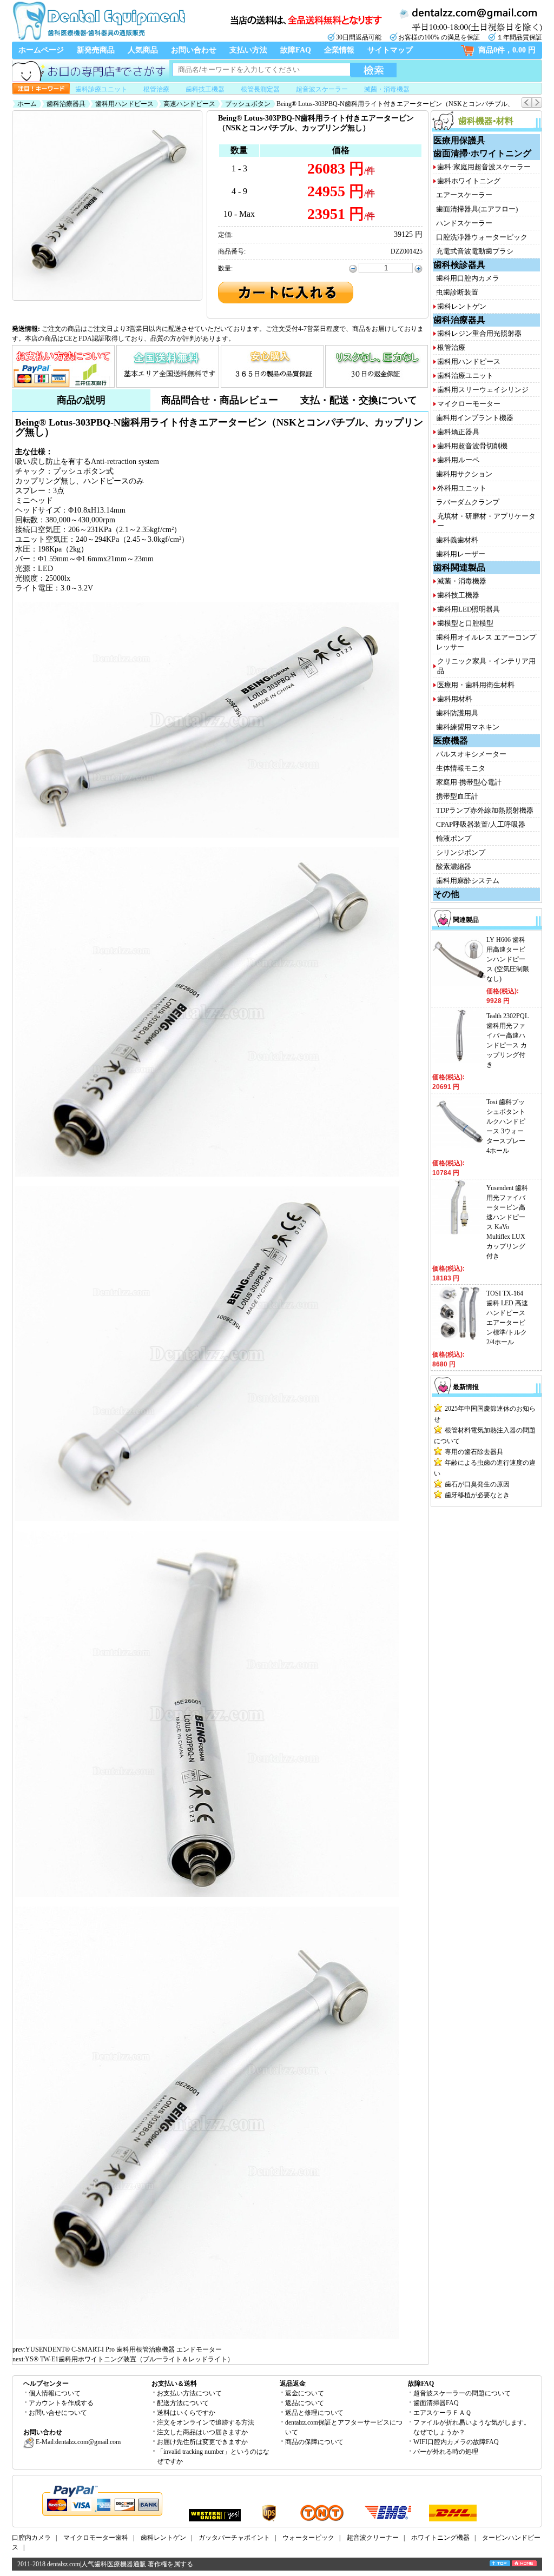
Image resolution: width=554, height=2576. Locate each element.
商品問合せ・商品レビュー (220, 400)
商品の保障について (314, 2442)
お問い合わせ (194, 50)
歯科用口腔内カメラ (468, 278)
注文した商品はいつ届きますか (202, 2432)
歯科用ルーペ (458, 460)
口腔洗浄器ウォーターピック (482, 237)
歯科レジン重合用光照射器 (479, 333)
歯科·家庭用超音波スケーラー (484, 167)
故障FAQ (296, 50)
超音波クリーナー (373, 2538)
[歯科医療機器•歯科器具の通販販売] (98, 39)
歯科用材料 (455, 699)
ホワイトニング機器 (440, 2538)
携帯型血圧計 (457, 796)
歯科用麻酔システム (468, 881)
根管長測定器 (260, 89)
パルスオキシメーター (471, 754)
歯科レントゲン (462, 306)
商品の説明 (81, 400)
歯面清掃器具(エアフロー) (477, 209)
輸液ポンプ (454, 838)
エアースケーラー (464, 195)
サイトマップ (390, 50)
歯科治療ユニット (465, 376)
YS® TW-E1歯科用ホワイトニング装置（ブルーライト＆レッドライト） (129, 2359)
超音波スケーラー (322, 89)
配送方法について (183, 2403)
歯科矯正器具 (458, 432)
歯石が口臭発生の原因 (477, 1484)
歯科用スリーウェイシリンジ (483, 390)
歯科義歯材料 (457, 540)
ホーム (27, 104)
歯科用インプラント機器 (475, 418)
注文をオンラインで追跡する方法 (206, 2422)
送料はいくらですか (186, 2413)
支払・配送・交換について (359, 400)
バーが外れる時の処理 (446, 2452)
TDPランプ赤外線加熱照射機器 (485, 810)
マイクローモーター (469, 404)
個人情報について (55, 2393)
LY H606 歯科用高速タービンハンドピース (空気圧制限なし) (508, 959)
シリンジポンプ (461, 852)
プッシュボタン (248, 104)
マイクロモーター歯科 (96, 2538)
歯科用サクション (464, 474)
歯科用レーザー (461, 554)
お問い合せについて (58, 2413)
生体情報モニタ (461, 768)
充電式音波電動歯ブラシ (475, 251)
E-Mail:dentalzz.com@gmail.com (77, 2442)
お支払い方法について (189, 2393)
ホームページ (41, 50)
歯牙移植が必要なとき (477, 1495)
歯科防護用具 (457, 713)
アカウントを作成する (61, 2403)
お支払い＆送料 (174, 2384)
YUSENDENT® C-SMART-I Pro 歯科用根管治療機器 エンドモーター (124, 2349)
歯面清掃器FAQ (436, 2403)
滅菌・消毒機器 (387, 89)
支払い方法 (248, 50)
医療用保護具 (459, 140)
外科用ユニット (462, 488)
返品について (305, 2403)
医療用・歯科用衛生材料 (476, 685)
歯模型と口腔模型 (465, 623)
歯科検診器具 (459, 265)
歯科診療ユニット (101, 89)
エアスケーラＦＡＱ (442, 2413)
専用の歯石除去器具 (474, 1452)
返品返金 (293, 2384)
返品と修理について (314, 2413)
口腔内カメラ (31, 2538)
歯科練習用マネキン (468, 727)
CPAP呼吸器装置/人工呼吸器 (481, 824)
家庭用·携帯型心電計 (469, 782)
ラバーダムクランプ (468, 502)
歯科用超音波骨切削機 (472, 446)
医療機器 (451, 741)
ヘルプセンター (46, 2384)
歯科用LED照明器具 (469, 609)
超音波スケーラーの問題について (462, 2393)
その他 (446, 894)
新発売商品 (96, 50)
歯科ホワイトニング (469, 181)
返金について (305, 2393)
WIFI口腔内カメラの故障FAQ (456, 2442)
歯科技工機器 (205, 89)
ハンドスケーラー (464, 223)
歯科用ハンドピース (124, 104)
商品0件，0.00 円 (507, 50)
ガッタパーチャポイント (234, 2538)
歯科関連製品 (459, 567)
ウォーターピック (308, 2538)
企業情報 (339, 50)
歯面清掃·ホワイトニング (482, 153)
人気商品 (143, 50)
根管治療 (156, 89)
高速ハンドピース (189, 104)
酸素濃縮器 (454, 867)
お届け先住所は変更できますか (202, 2442)
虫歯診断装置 (457, 292)
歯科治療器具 (66, 104)
